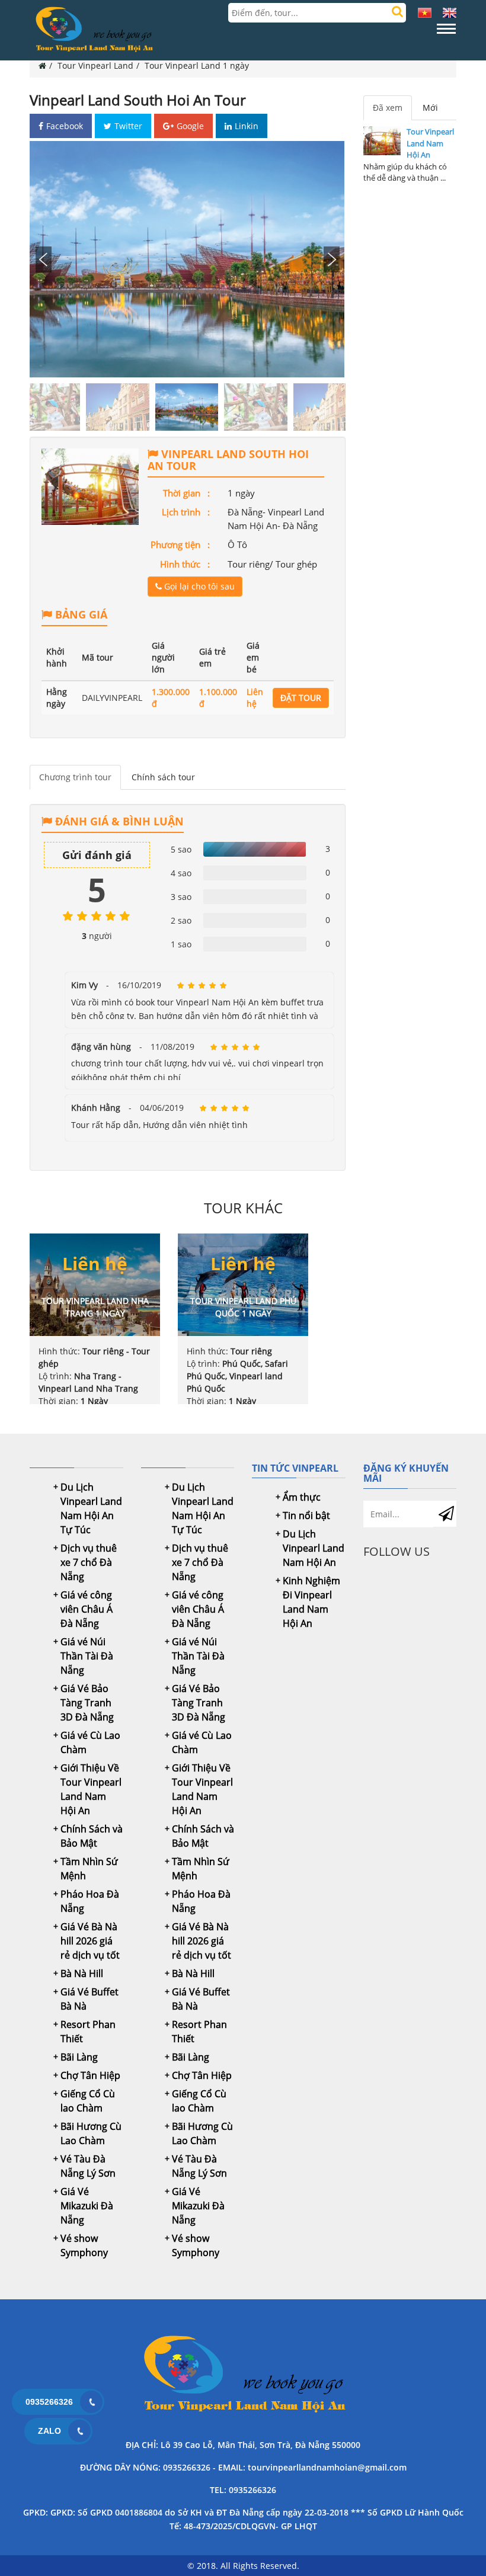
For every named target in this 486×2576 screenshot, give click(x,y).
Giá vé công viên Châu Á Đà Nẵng (87, 1609)
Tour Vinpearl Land (95, 65)
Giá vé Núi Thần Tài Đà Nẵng (87, 1656)
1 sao (181, 944)
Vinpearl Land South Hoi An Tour (138, 100)
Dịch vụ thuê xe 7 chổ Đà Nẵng (89, 1562)
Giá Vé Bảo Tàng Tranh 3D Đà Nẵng (87, 1703)
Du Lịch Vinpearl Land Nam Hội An (314, 1548)
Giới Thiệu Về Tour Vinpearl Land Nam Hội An (91, 1789)
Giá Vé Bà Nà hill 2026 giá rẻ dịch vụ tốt (90, 1941)
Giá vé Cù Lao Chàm (90, 1742)
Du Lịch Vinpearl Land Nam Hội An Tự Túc (91, 1508)
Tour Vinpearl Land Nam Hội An (430, 143)
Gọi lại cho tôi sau (198, 586)
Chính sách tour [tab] (163, 777)
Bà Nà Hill (82, 1973)
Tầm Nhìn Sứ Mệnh (89, 1869)
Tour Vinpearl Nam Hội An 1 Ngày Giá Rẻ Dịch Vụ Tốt (243, 2376)
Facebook (65, 126)
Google (190, 126)
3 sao (181, 897)
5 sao (181, 849)
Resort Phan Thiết (88, 2032)
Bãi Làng (79, 2057)
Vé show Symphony (84, 2245)
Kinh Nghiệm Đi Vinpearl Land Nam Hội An (311, 1602)
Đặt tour (301, 698)
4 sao (181, 873)
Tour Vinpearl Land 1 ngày (197, 65)
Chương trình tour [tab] (75, 777)
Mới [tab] (430, 108)
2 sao (181, 920)
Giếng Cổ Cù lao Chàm (88, 2101)
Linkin (247, 126)
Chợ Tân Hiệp (90, 2075)
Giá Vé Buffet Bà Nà (89, 1999)
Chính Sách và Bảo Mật (92, 1836)
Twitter (128, 126)
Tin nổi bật (306, 1516)
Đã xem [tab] (388, 108)
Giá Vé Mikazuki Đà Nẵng (87, 2206)
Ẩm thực (302, 1497)
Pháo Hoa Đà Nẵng (90, 1901)
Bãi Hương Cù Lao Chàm (91, 2133)
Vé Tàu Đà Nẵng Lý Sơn (88, 2166)
